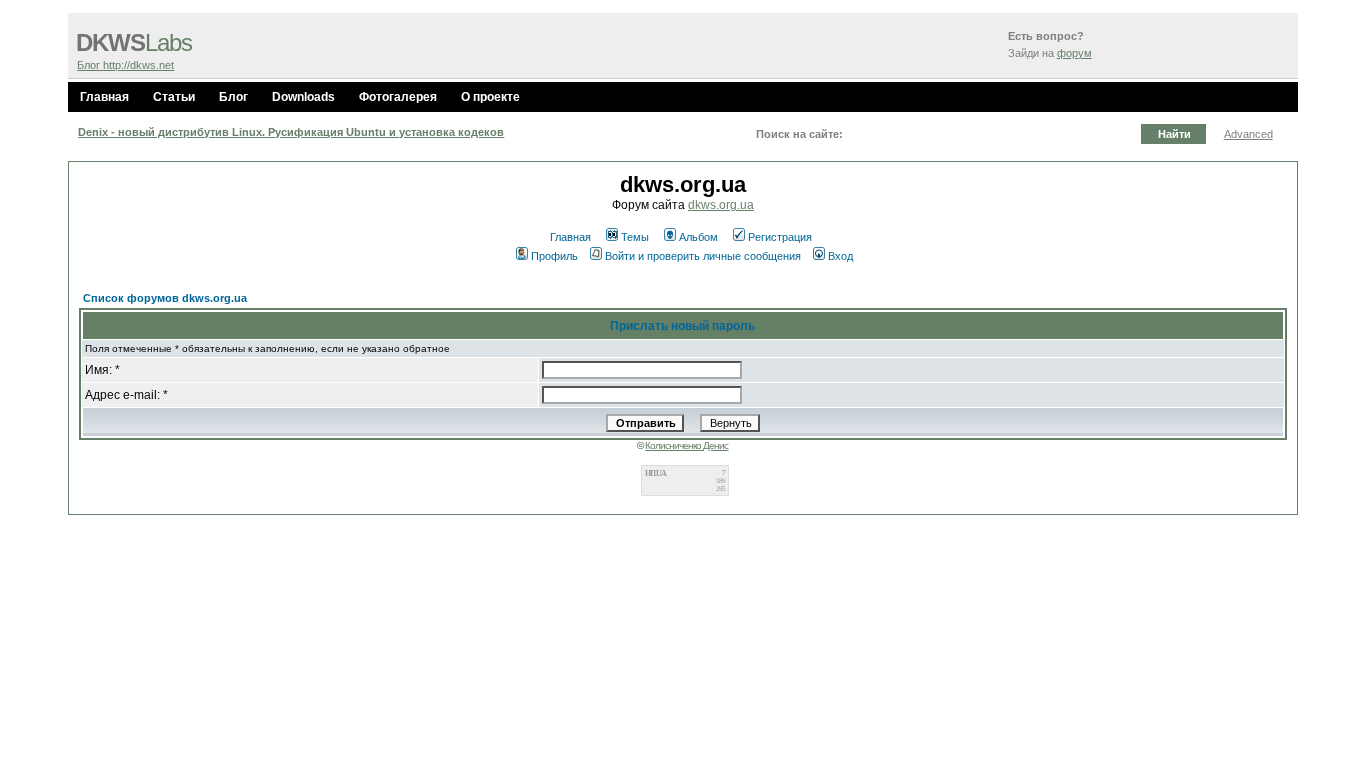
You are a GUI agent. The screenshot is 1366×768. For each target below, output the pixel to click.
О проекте (490, 97)
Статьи (174, 97)
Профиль (554, 256)
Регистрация (780, 237)
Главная (104, 97)
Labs (134, 43)
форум (1074, 53)
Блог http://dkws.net (125, 65)
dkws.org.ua (721, 205)
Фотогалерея (398, 97)
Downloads (303, 97)
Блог (233, 97)
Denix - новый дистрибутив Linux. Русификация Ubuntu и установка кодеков (291, 132)
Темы (635, 237)
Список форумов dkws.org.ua (165, 298)
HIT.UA (655, 473)
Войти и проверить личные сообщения (703, 256)
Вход (840, 256)
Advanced (1248, 134)
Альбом (698, 237)
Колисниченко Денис (686, 445)
